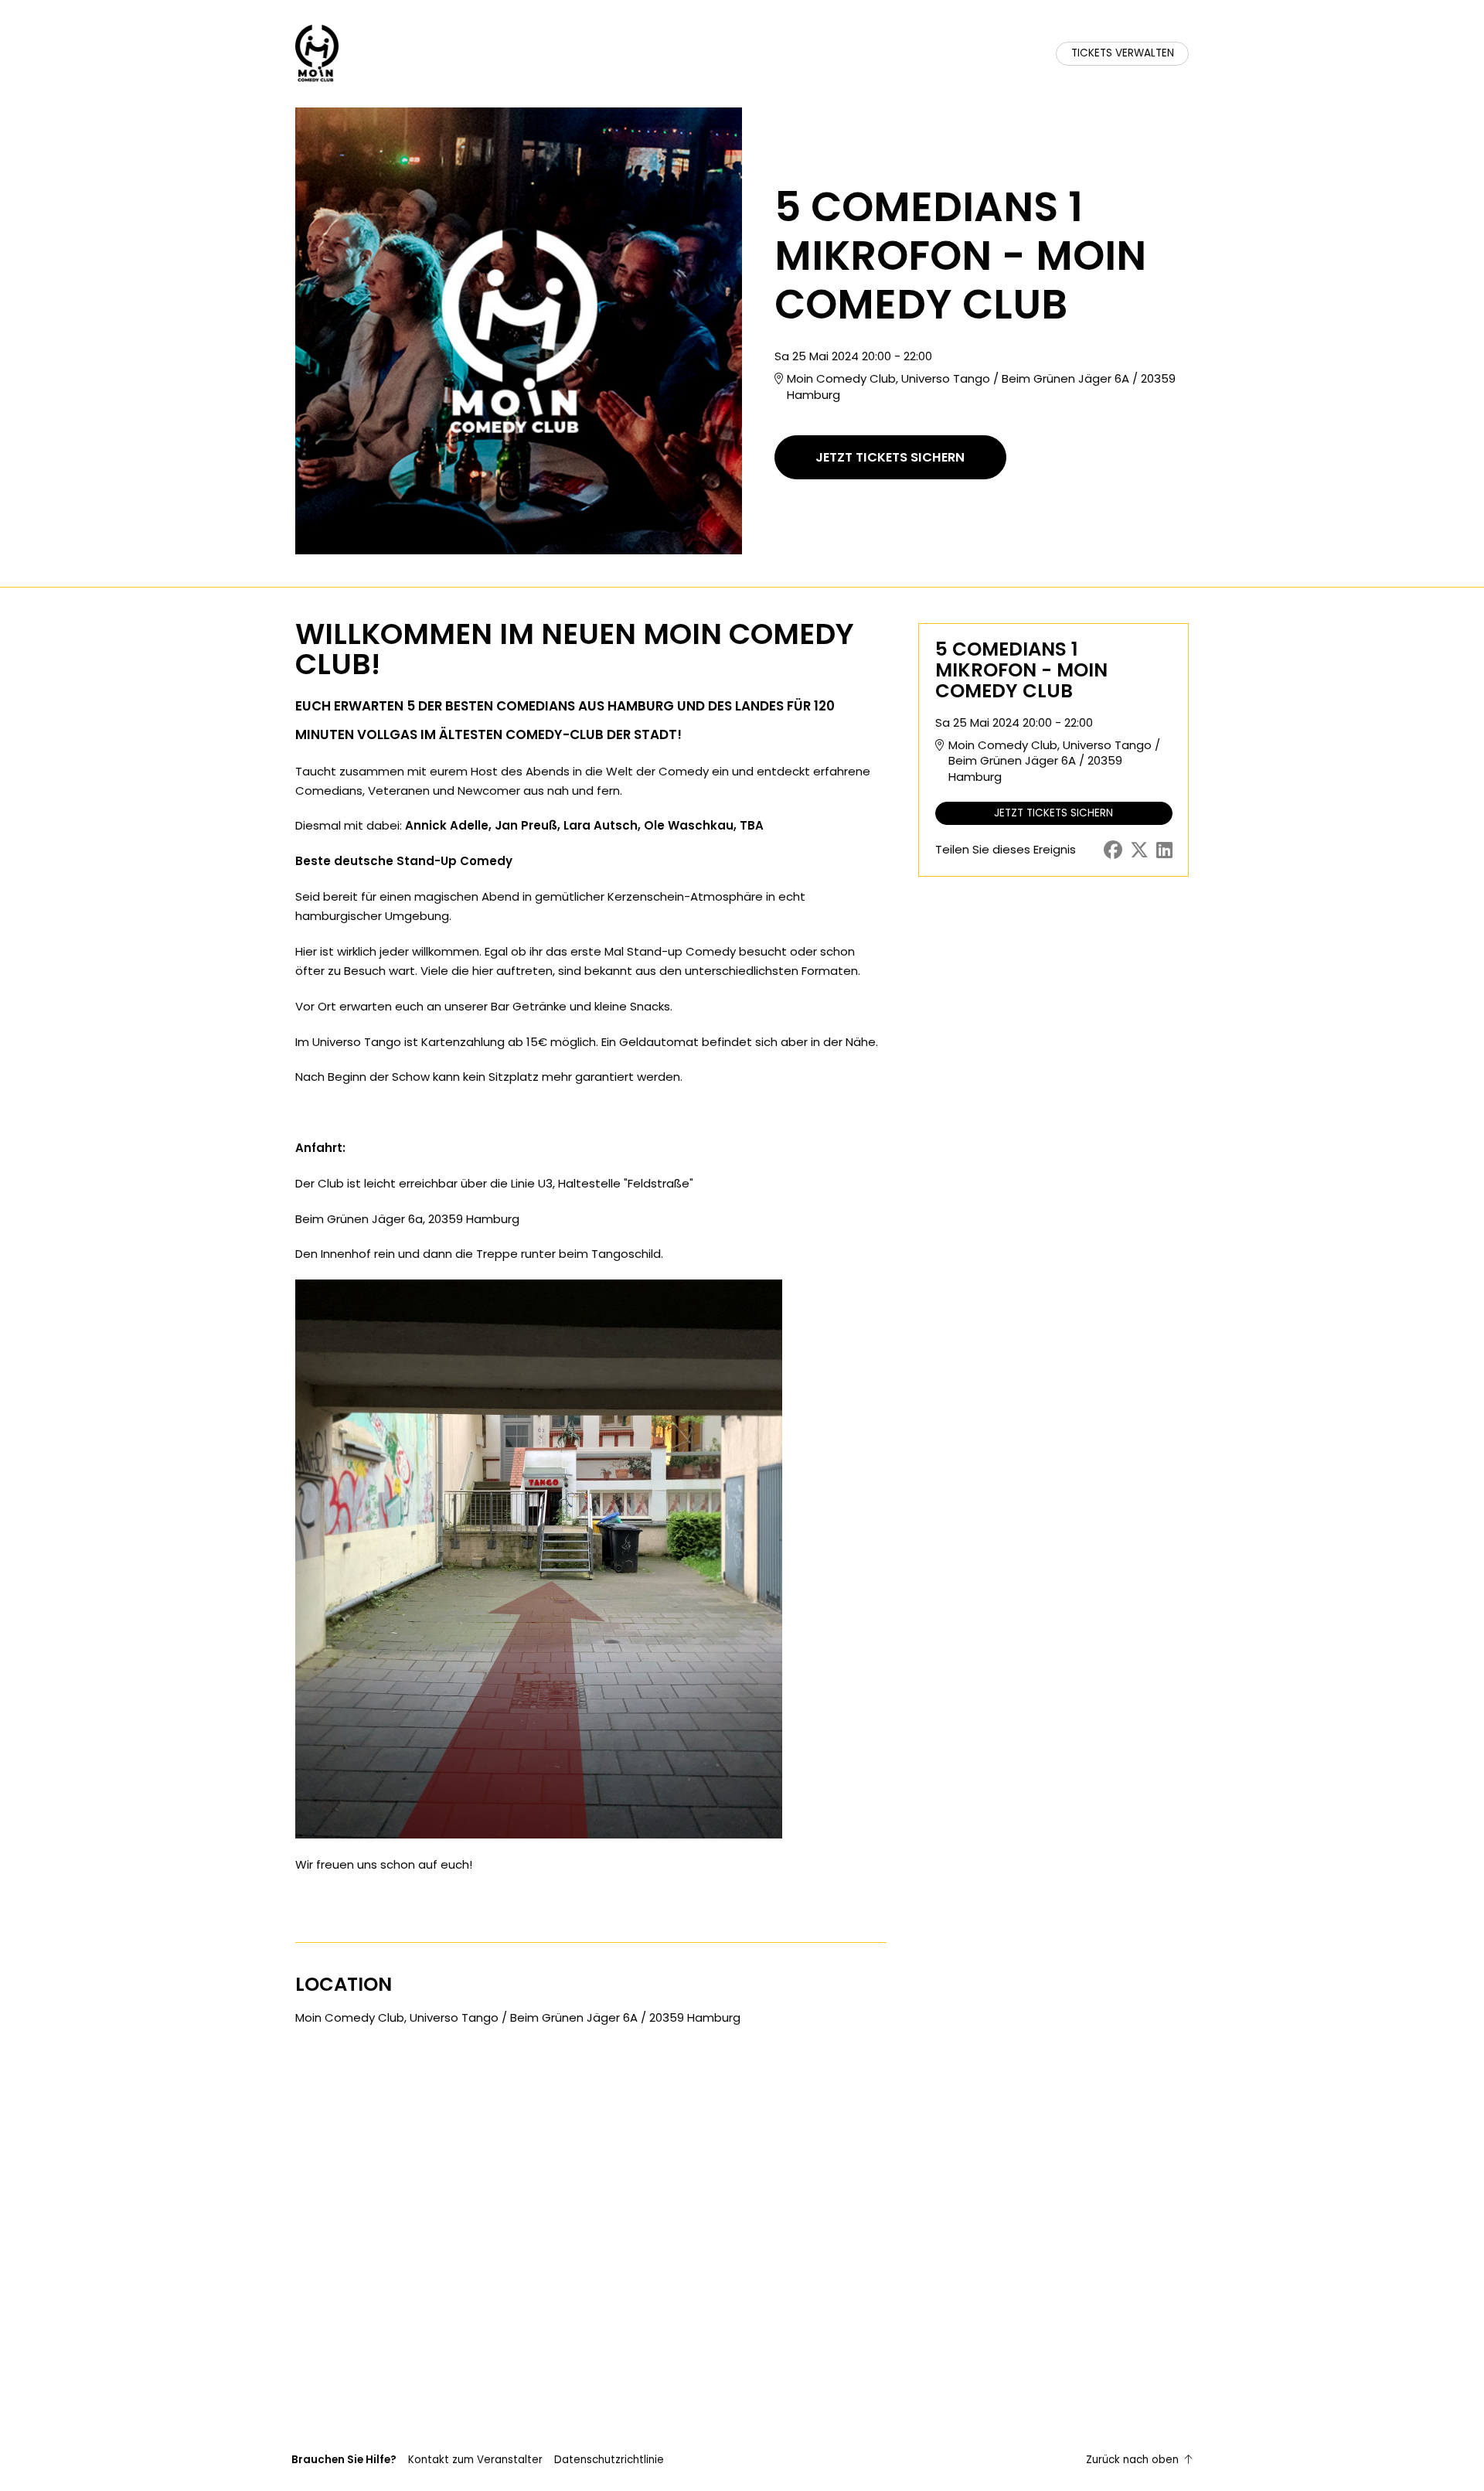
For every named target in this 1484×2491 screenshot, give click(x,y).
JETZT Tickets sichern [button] (890, 457)
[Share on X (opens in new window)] (1139, 850)
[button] (475, 2460)
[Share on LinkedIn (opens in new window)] (1164, 850)
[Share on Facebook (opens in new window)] (1113, 850)
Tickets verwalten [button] (1123, 53)
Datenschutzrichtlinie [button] (609, 2460)
